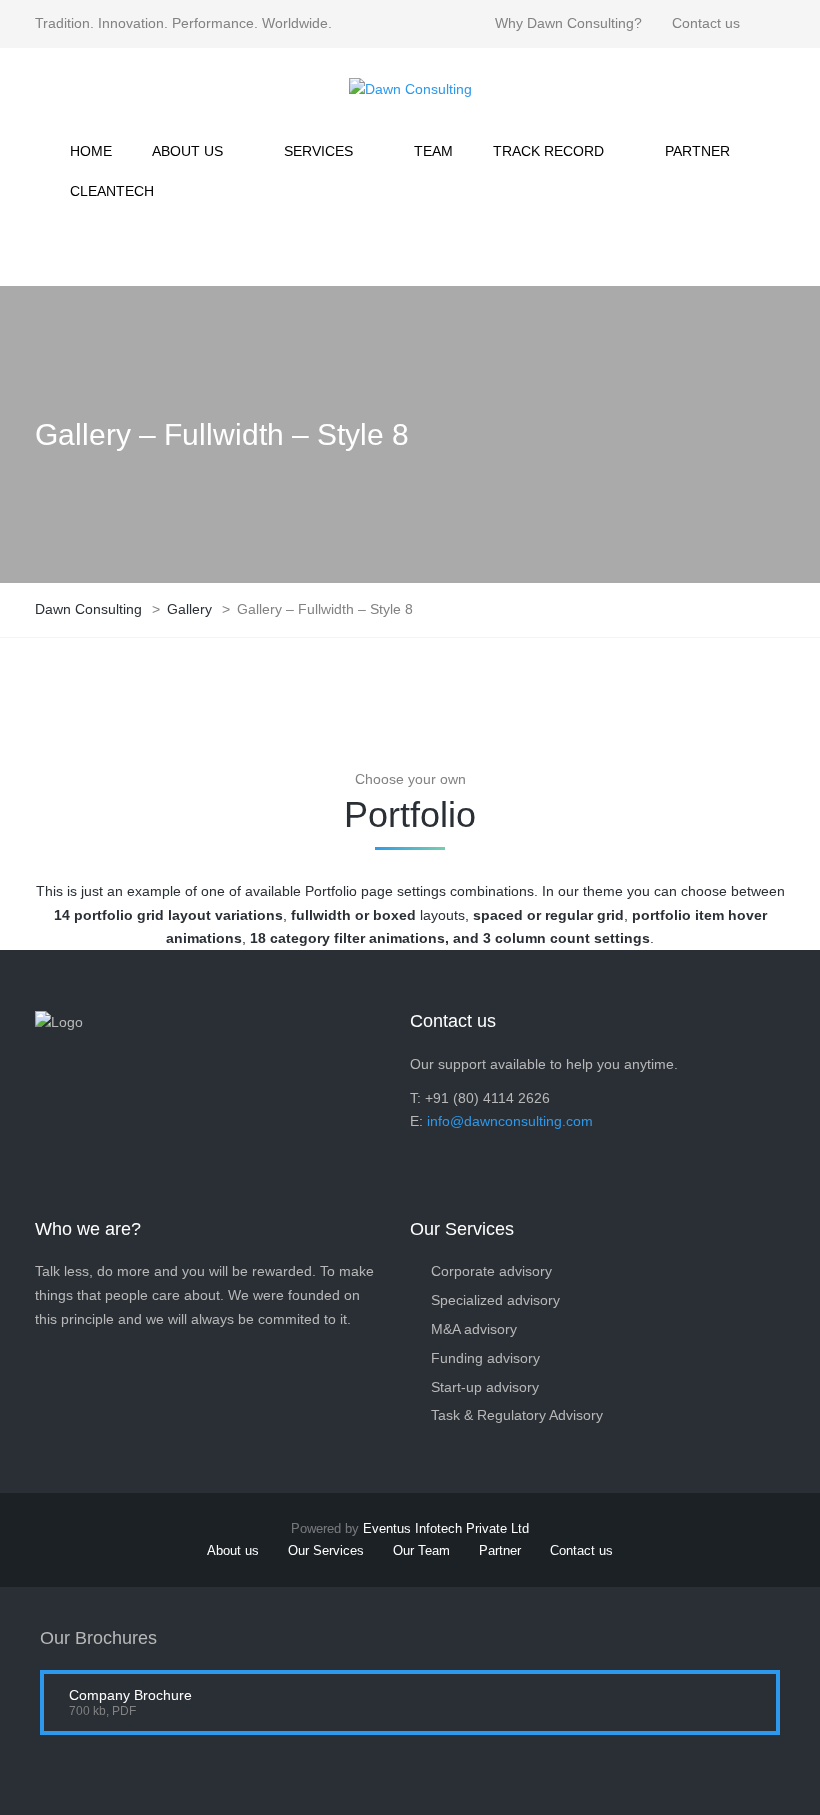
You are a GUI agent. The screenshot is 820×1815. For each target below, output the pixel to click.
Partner (500, 1550)
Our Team (421, 1550)
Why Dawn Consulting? (568, 23)
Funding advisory (485, 1358)
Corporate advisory (491, 1271)
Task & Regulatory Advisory (517, 1415)
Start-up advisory (485, 1387)
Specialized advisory (495, 1300)
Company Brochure (130, 1695)
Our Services (326, 1550)
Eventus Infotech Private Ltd (446, 1528)
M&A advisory (474, 1329)
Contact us (706, 23)
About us (233, 1550)
